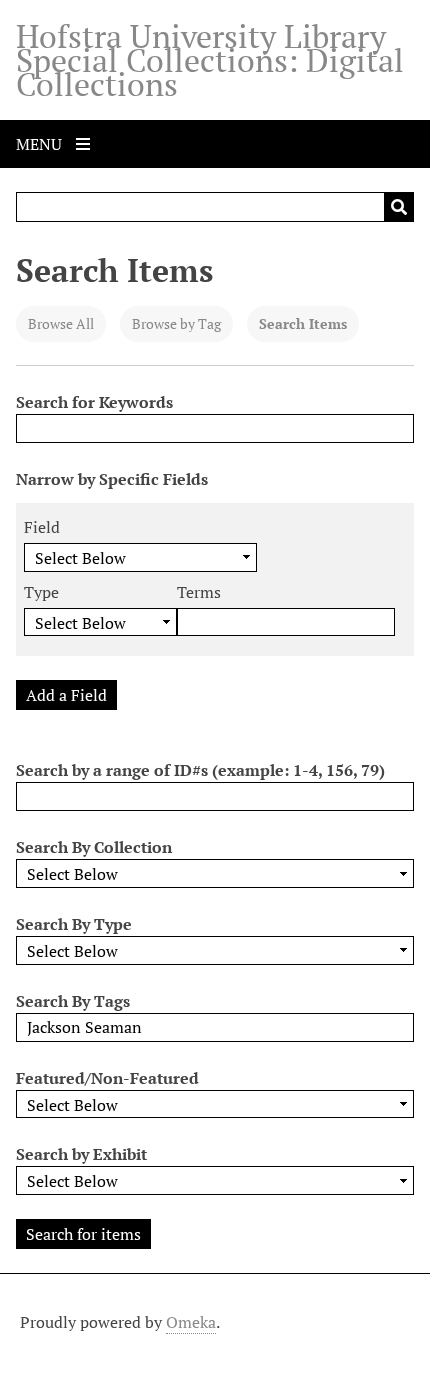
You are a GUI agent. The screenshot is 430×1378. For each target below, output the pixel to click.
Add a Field (66, 695)
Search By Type (74, 924)
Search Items (303, 323)
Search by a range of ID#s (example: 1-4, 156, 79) (200, 770)
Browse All (61, 323)
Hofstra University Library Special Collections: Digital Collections (210, 60)
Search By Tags (73, 1001)
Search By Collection (94, 847)
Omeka (191, 1322)
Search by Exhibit (81, 1154)
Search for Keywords (94, 402)
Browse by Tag (176, 323)
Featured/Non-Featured (107, 1078)
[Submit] (399, 207)
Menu (41, 144)
